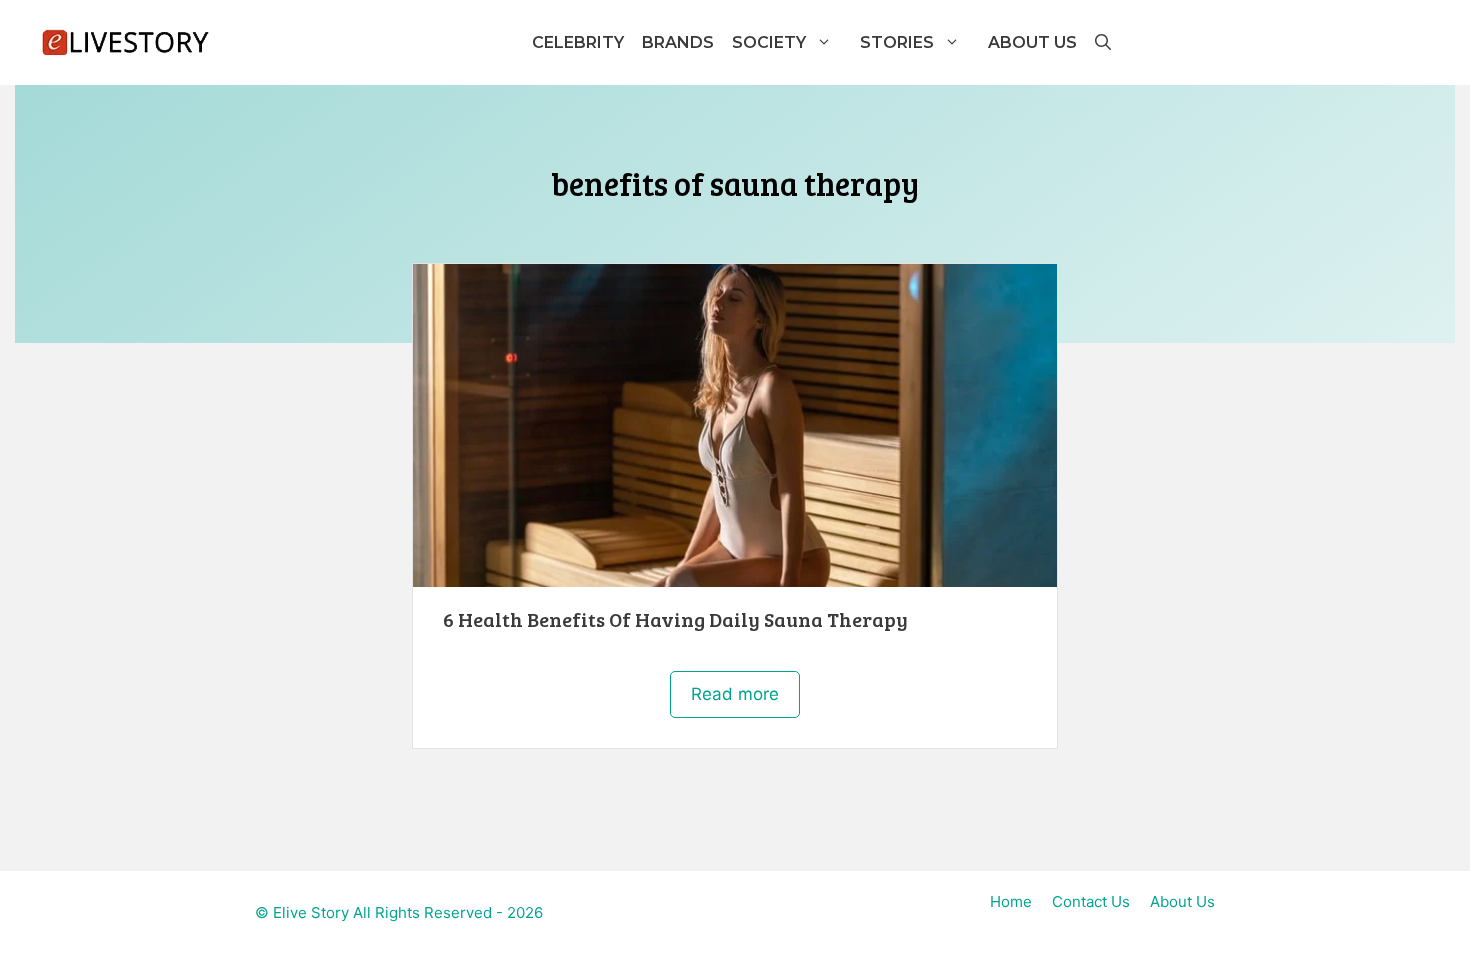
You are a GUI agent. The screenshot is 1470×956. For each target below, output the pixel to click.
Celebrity (578, 42)
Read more (735, 694)
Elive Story (311, 912)
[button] (1102, 42)
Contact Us (1091, 901)
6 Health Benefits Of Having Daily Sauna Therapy (675, 619)
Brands (678, 42)
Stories (897, 42)
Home (1011, 901)
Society (769, 42)
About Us (1032, 42)
